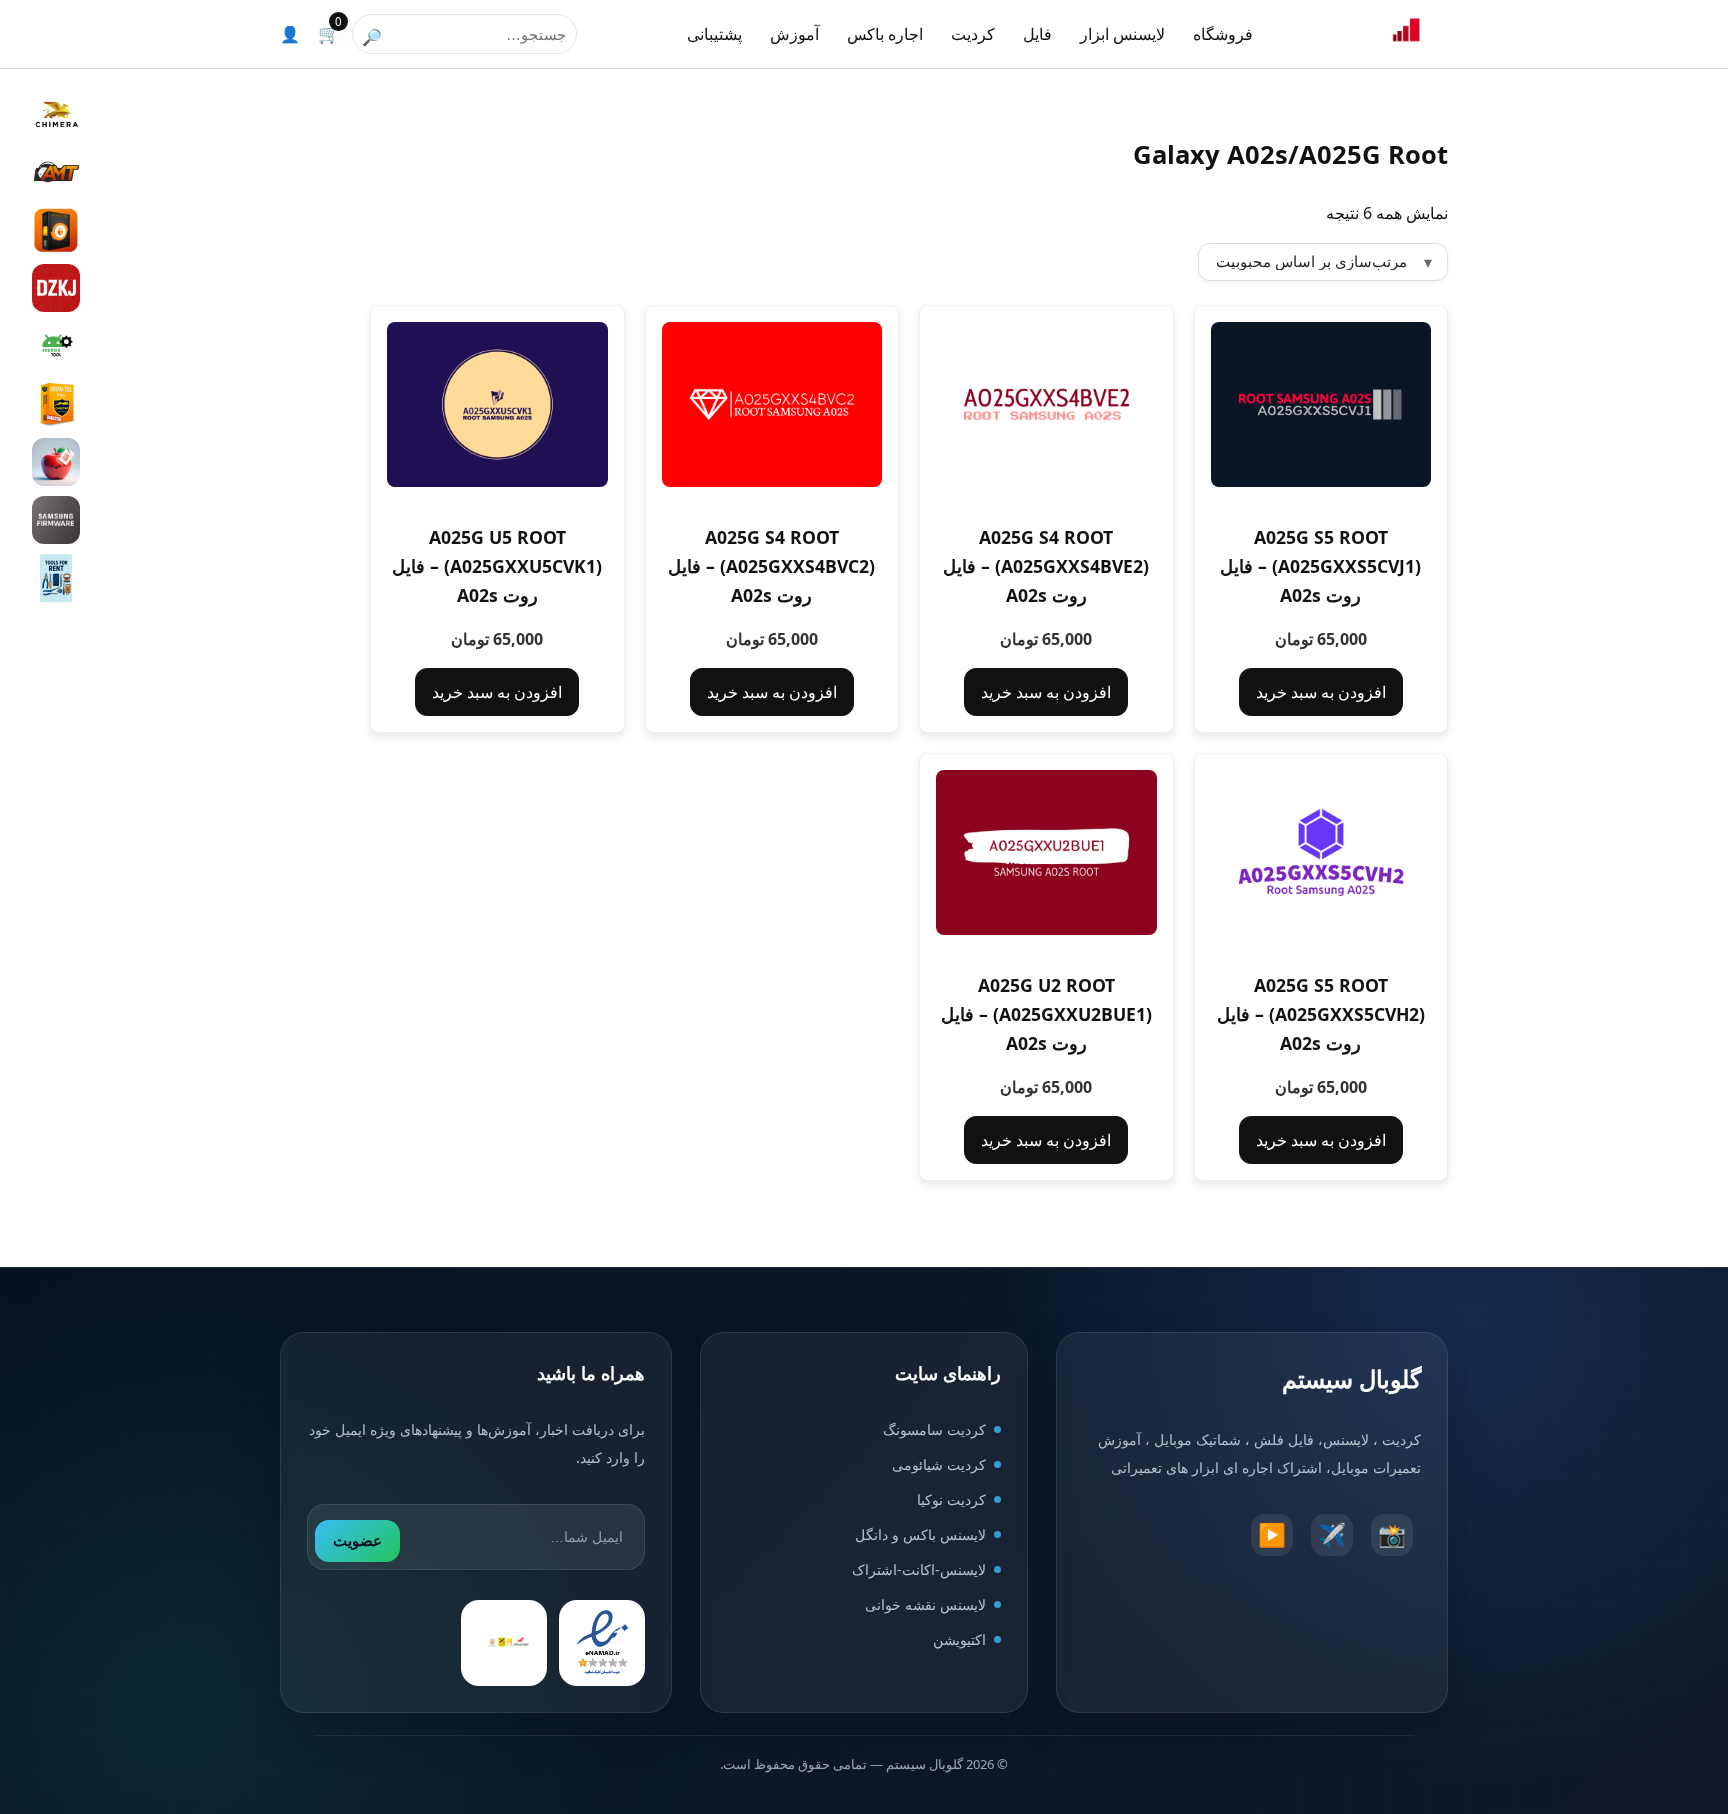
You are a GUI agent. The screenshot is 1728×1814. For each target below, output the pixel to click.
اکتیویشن (959, 1639)
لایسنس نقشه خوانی (925, 1604)
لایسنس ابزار (1122, 34)
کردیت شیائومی (939, 1464)
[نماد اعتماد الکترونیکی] (602, 1643)
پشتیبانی (714, 34)
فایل (1037, 34)
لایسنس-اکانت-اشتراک (919, 1569)
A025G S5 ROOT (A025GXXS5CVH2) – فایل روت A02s (1321, 1014)
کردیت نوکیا (951, 1499)
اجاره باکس (885, 34)
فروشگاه (1223, 34)
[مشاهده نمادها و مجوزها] (504, 1643)
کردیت (973, 34)
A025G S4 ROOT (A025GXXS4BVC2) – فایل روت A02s (771, 566)
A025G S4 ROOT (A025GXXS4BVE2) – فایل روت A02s (1046, 566)
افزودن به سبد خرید (1321, 692)
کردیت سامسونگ (934, 1429)
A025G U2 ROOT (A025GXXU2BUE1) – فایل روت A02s (1046, 1014)
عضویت (357, 1540)
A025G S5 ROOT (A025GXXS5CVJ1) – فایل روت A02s (1320, 566)
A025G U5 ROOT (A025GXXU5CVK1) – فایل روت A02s (497, 566)
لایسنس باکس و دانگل (920, 1534)
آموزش (794, 34)
